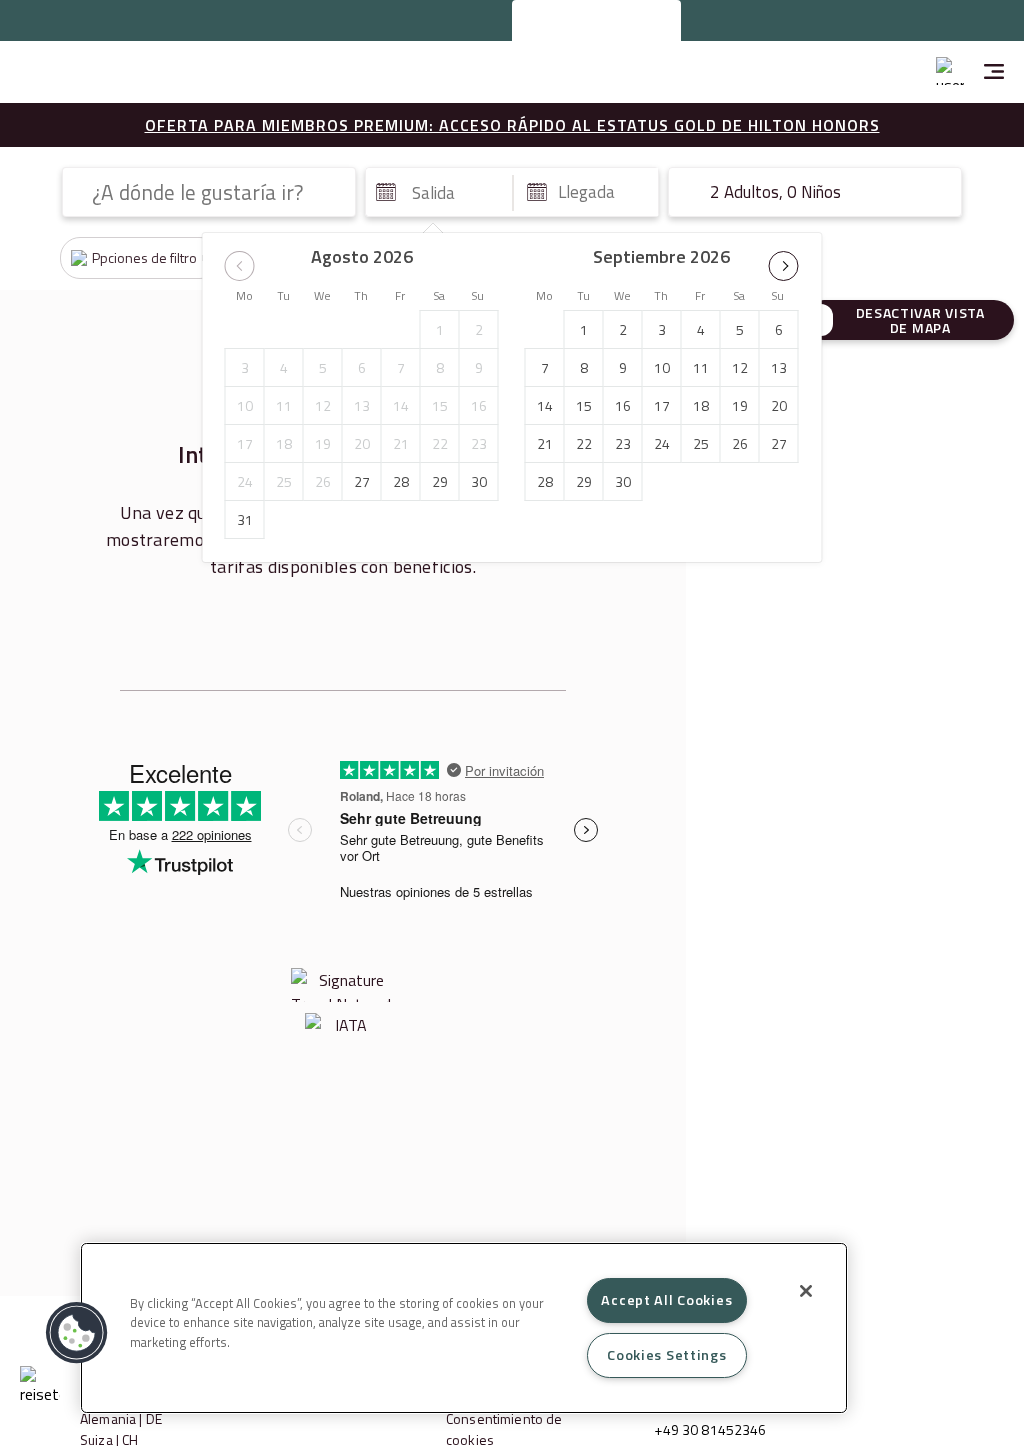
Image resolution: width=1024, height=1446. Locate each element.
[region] (464, 1328)
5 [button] (323, 367)
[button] (240, 266)
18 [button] (284, 443)
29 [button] (440, 481)
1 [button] (440, 329)
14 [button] (401, 405)
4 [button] (284, 367)
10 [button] (245, 405)
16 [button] (479, 405)
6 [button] (362, 367)
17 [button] (245, 443)
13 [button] (362, 405)
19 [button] (323, 443)
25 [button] (284, 481)
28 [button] (401, 481)
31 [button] (245, 519)
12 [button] (323, 405)
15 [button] (440, 405)
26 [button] (323, 481)
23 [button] (479, 443)
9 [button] (479, 367)
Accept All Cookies (666, 1300)
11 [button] (284, 405)
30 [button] (479, 481)
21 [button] (401, 443)
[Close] (806, 1291)
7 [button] (401, 367)
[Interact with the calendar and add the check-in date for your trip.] (386, 192)
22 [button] (440, 443)
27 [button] (362, 481)
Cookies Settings (667, 1355)
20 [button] (362, 443)
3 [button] (245, 367)
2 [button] (479, 329)
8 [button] (440, 367)
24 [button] (245, 481)
